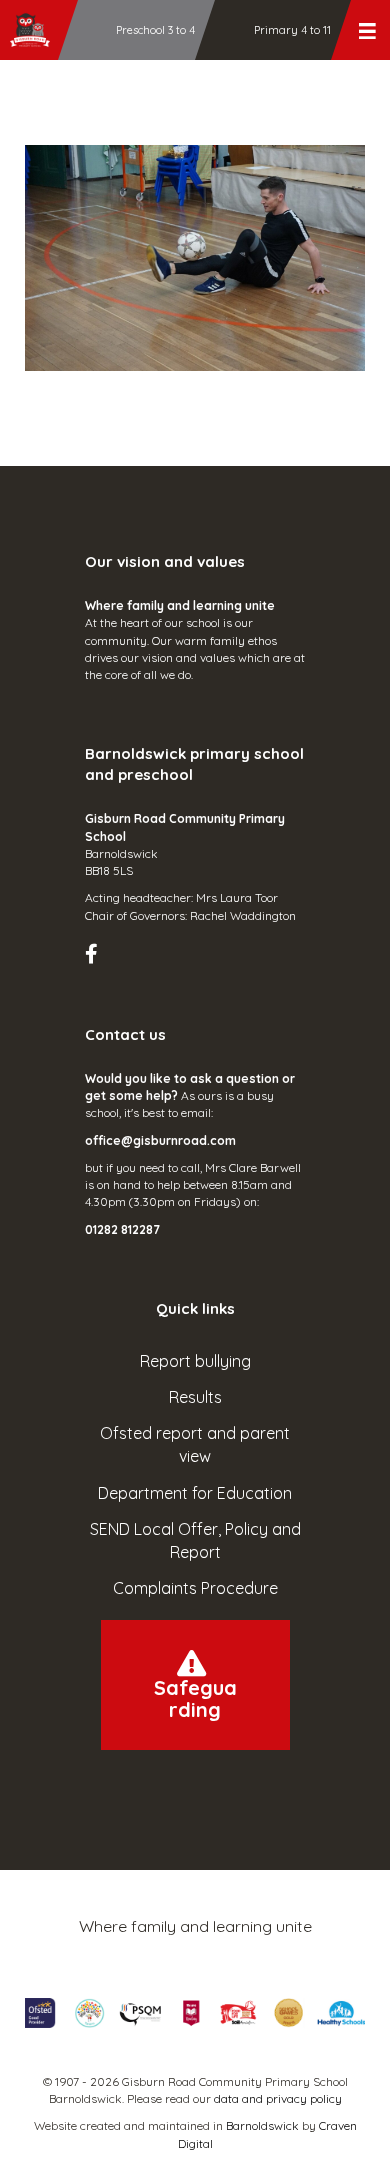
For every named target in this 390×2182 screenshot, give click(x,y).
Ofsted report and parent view (195, 1444)
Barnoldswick (262, 2125)
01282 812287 (122, 1229)
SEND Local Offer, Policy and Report (195, 1540)
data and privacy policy (278, 2098)
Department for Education (195, 1493)
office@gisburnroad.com (160, 1140)
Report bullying (195, 1361)
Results (195, 1397)
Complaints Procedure (195, 1588)
